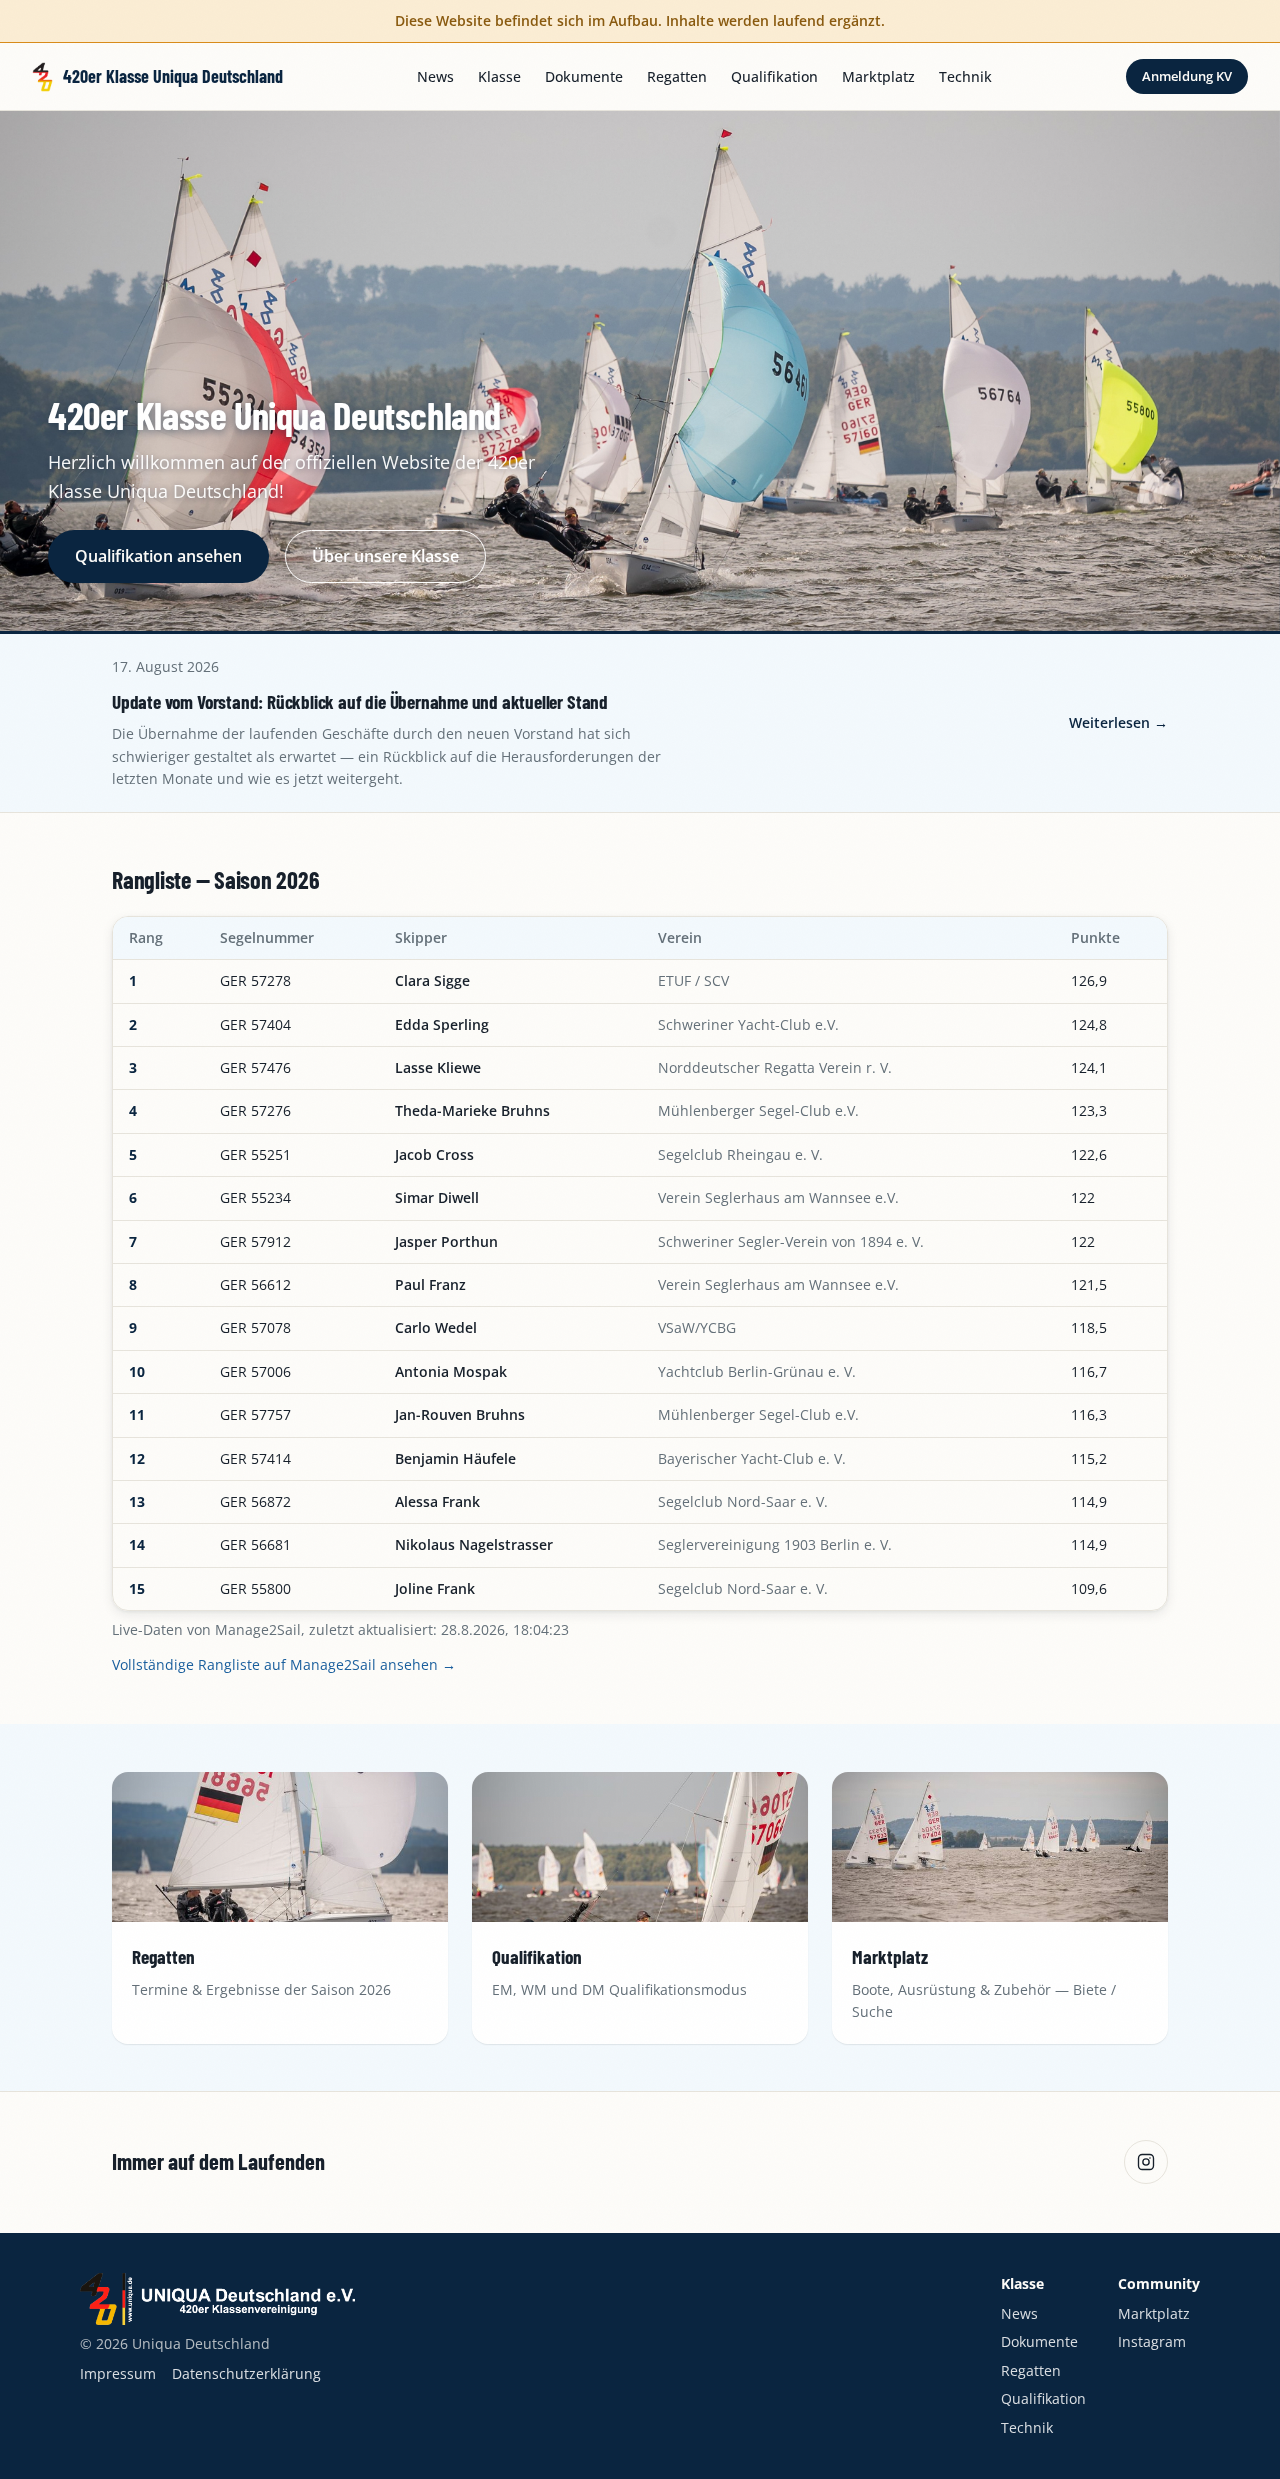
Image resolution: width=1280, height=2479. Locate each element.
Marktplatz (878, 76)
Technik (965, 76)
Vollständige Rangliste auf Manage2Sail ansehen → (284, 1664)
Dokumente (584, 76)
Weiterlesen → (1118, 722)
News (435, 76)
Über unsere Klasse (385, 556)
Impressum (118, 2373)
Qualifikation (774, 76)
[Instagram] (1146, 2162)
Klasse (499, 76)
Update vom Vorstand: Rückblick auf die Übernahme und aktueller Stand (360, 701)
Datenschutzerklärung (246, 2373)
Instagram (1152, 2341)
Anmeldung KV (1187, 76)
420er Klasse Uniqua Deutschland (173, 76)
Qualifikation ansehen (158, 556)
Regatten (677, 76)
